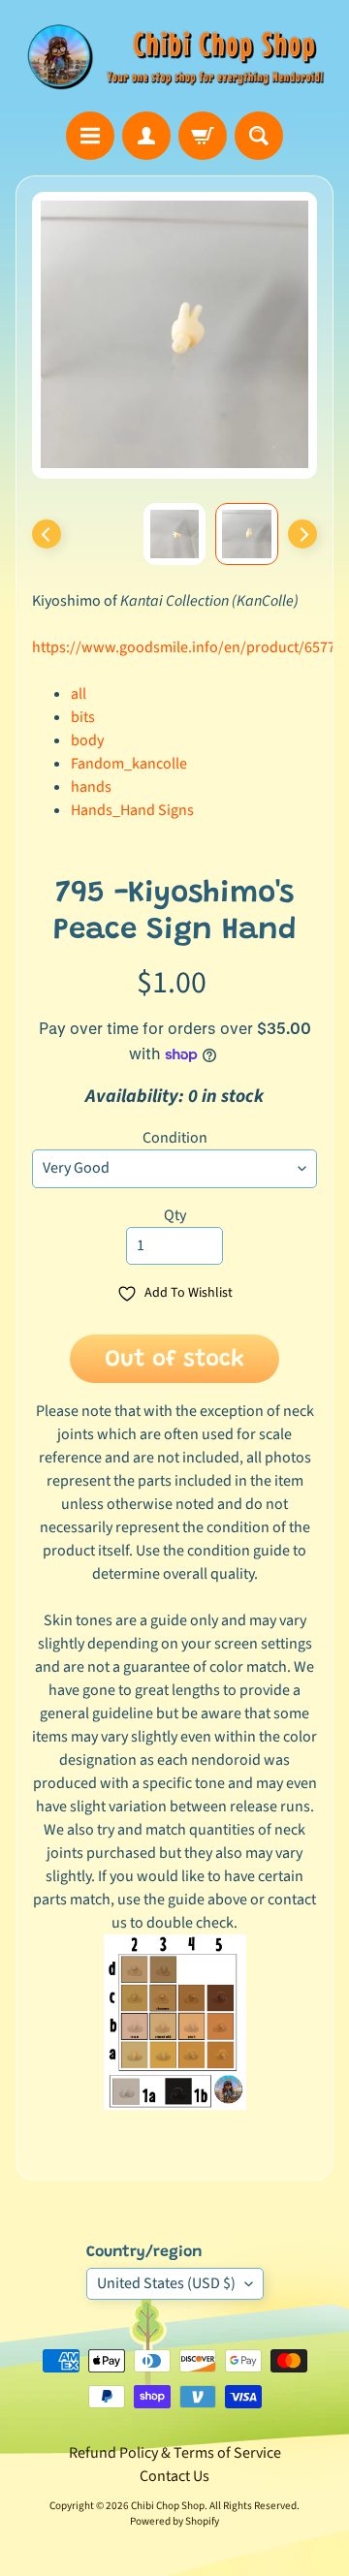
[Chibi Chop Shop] (174, 56)
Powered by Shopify (174, 2521)
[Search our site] (259, 136)
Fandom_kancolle (129, 764)
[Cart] (203, 136)
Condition (175, 1138)
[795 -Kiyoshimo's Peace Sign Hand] (247, 534)
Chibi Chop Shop (168, 2506)
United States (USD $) (166, 2283)
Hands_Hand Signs (132, 810)
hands (91, 787)
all (79, 694)
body (87, 740)
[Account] (146, 136)
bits (83, 717)
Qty (175, 1215)
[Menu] (90, 136)
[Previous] (47, 534)
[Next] (302, 534)
